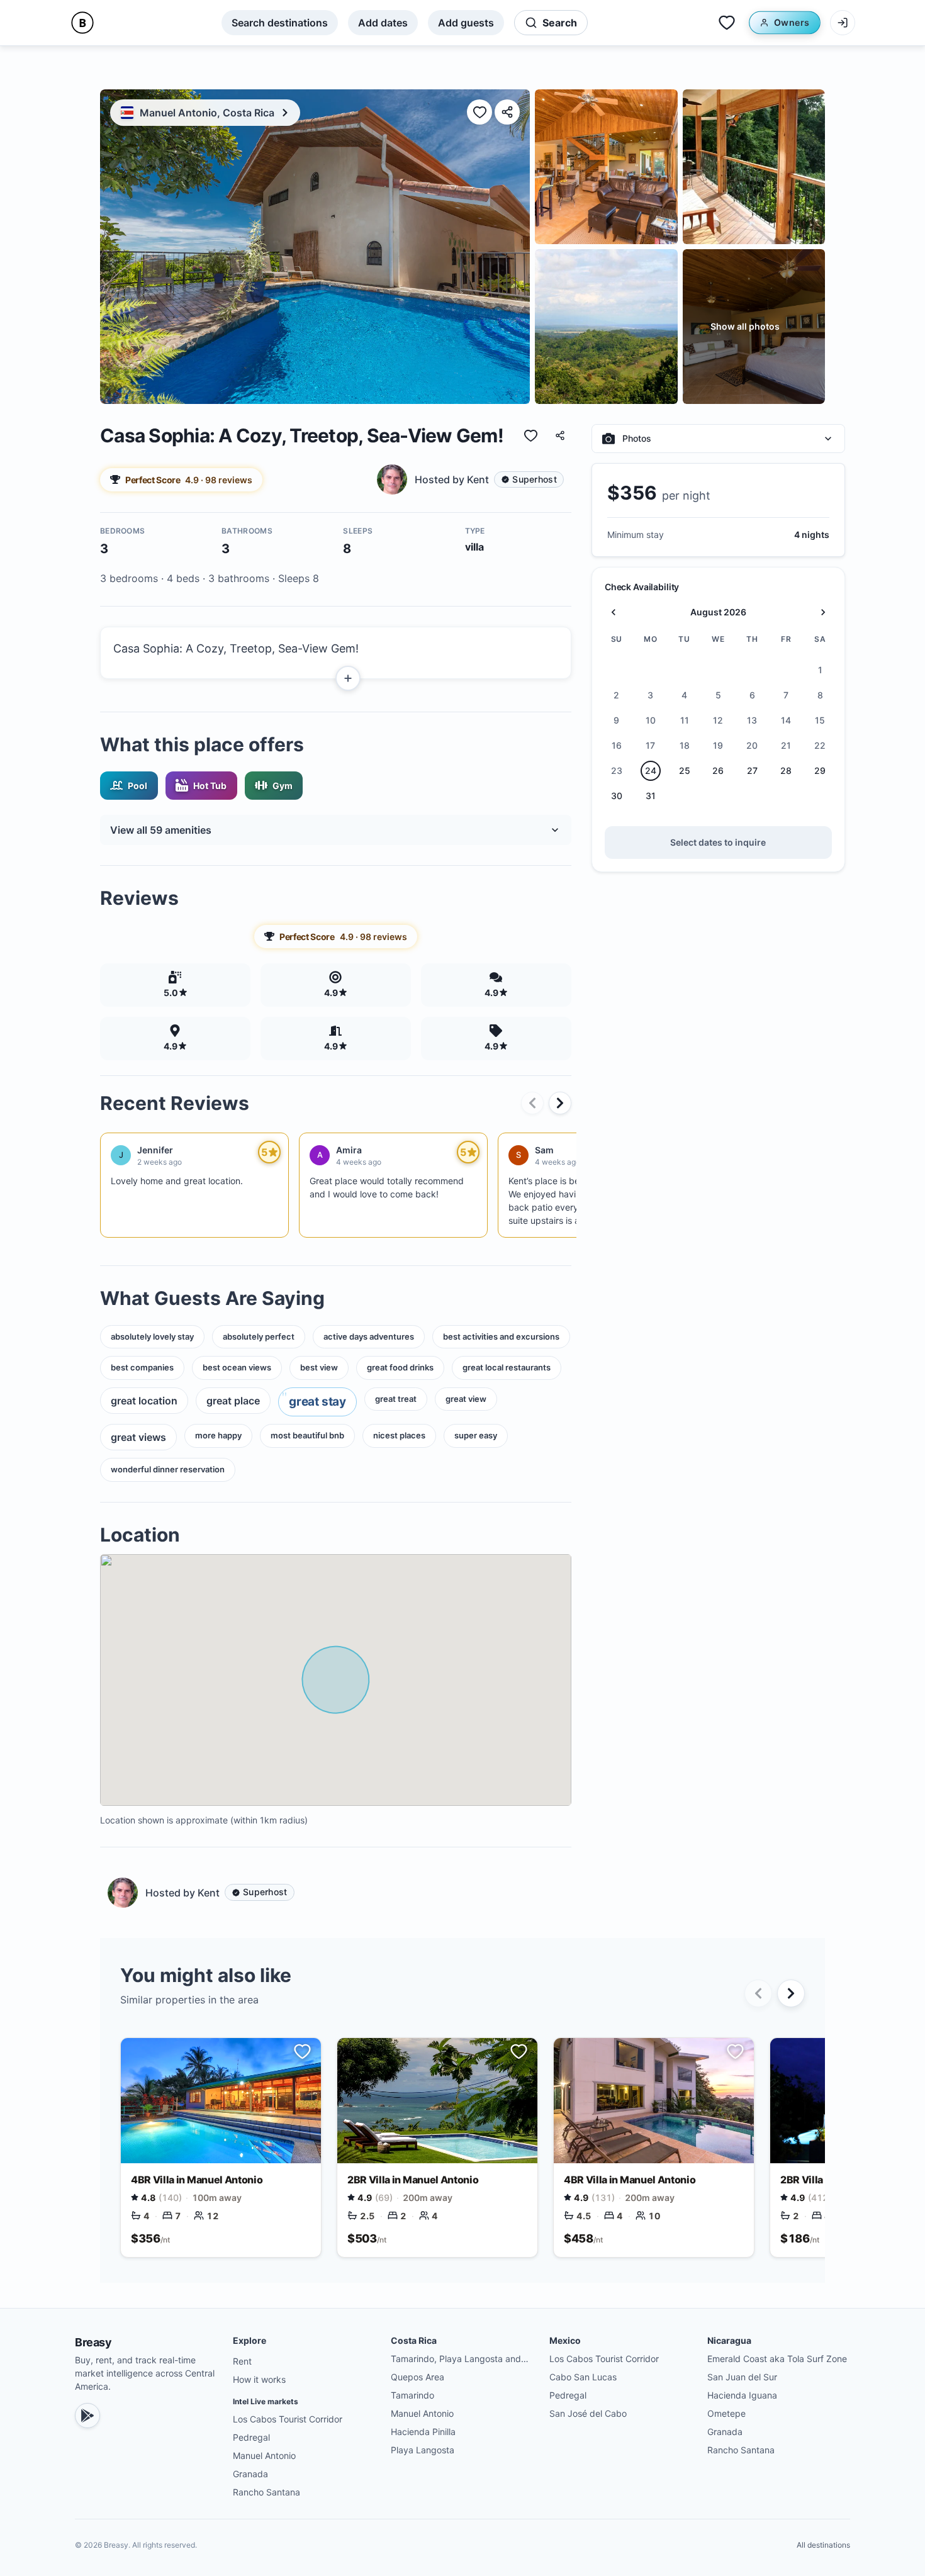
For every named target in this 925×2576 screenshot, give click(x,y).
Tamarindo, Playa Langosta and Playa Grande (456, 2359)
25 (685, 771)
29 (820, 771)
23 (617, 771)
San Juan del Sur (742, 2377)
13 (752, 721)
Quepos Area (418, 2377)
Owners (792, 22)
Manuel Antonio (264, 2456)
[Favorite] (479, 112)
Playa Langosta (423, 2450)
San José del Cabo (588, 2413)
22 (820, 746)
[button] (336, 653)
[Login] (843, 23)
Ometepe (726, 2413)
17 (650, 746)
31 (651, 796)
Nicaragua (729, 2340)
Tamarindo (412, 2395)
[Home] (82, 23)
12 (718, 721)
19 (718, 746)
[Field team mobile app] (87, 2416)
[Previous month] (614, 612)
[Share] (507, 112)
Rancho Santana (266, 2492)
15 (820, 721)
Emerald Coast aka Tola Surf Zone (777, 2359)
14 (786, 721)
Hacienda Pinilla (423, 2432)
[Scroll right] (560, 1103)
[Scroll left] (532, 1103)
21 (786, 746)
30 (617, 796)
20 (752, 746)
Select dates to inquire (718, 842)
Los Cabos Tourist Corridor (288, 2419)
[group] (470, 479)
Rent (242, 2361)
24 (651, 771)
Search (560, 23)
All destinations (823, 2545)
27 (752, 771)
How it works (259, 2379)
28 (786, 771)
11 (685, 721)
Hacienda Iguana (742, 2395)
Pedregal (251, 2437)
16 (617, 746)
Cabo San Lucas (583, 2377)
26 (718, 771)
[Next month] (823, 612)
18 (685, 746)
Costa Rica (414, 2340)
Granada (250, 2474)
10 (651, 721)
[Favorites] (727, 23)
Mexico (565, 2340)
